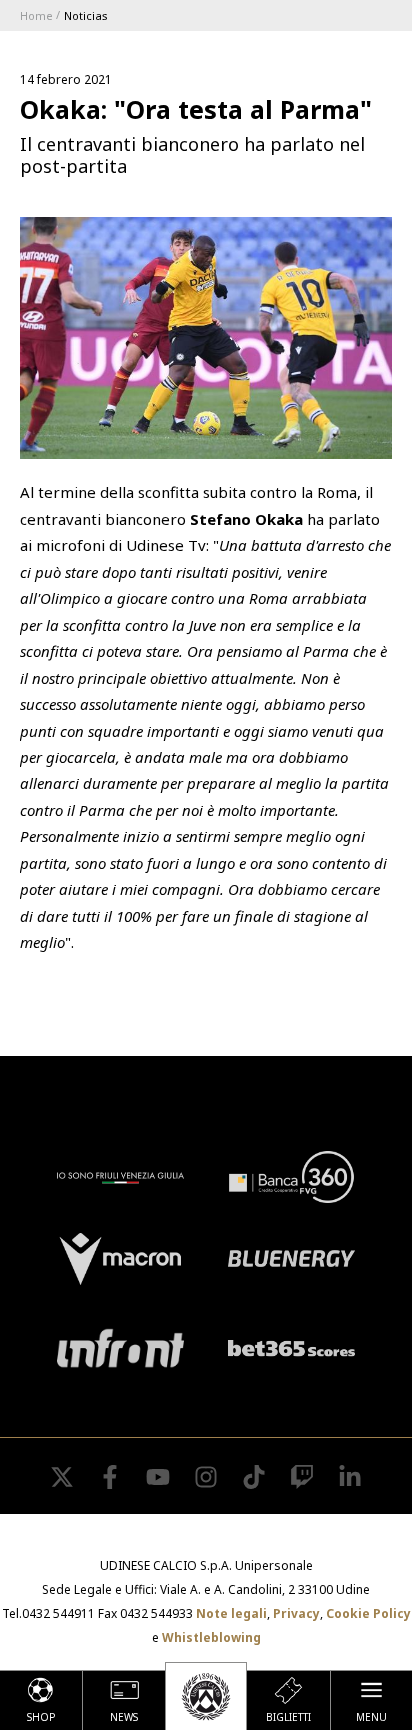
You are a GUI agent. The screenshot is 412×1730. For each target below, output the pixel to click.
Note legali (231, 1613)
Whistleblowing (211, 1637)
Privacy (296, 1613)
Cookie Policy (368, 1613)
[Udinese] (206, 1696)
